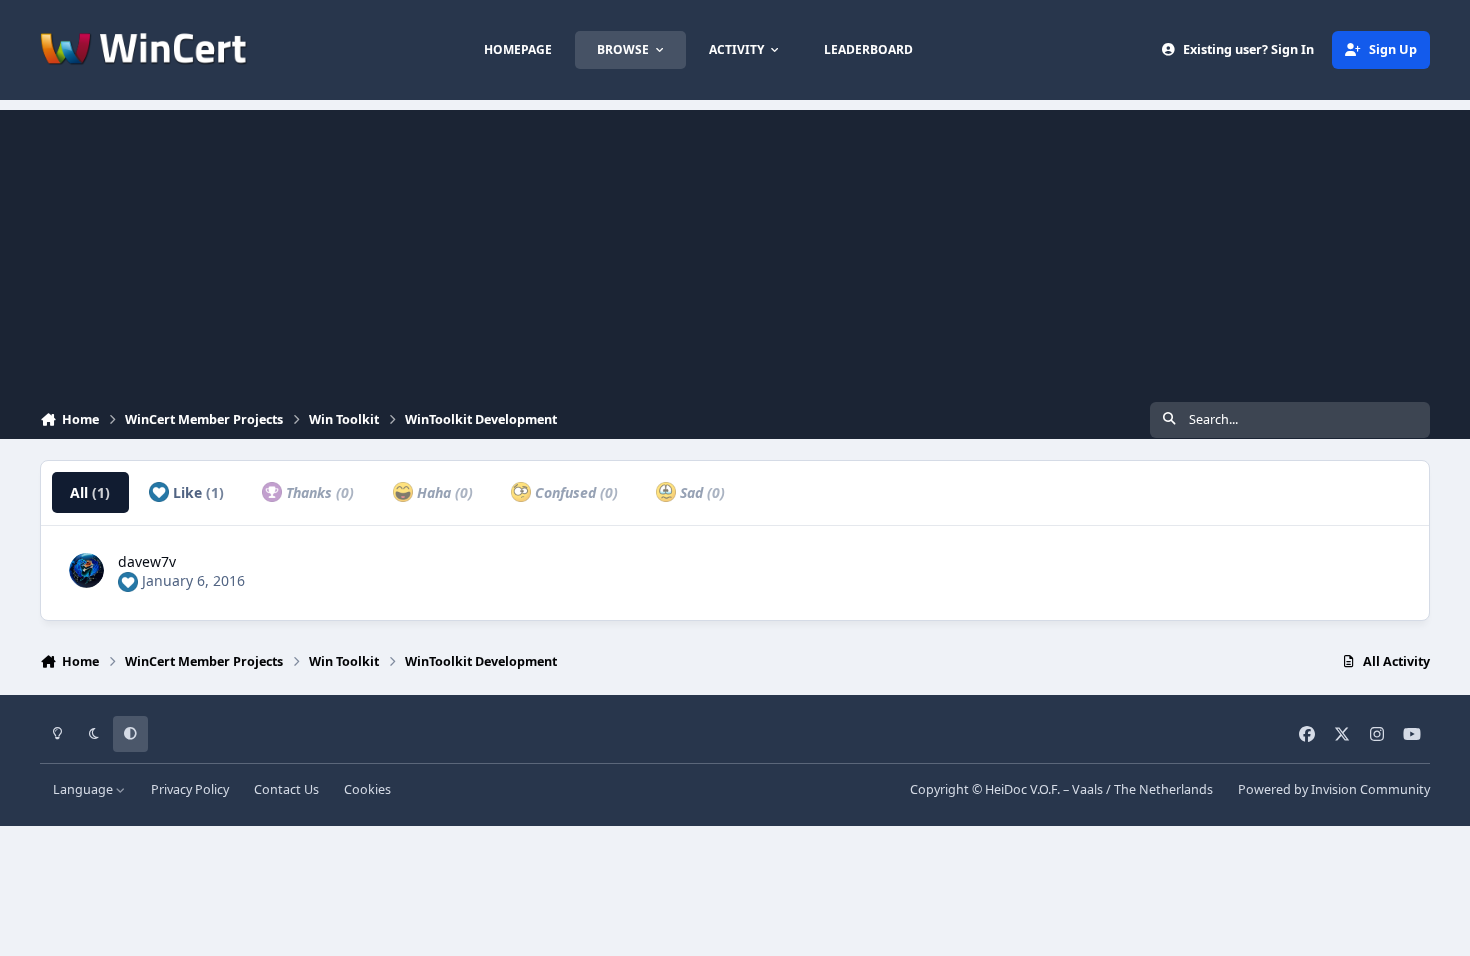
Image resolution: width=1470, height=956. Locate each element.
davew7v (147, 561)
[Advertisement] (735, 250)
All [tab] (90, 492)
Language (84, 789)
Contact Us (286, 789)
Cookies (367, 789)
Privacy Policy (190, 789)
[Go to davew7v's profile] (86, 570)
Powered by (1334, 789)
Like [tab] (196, 492)
